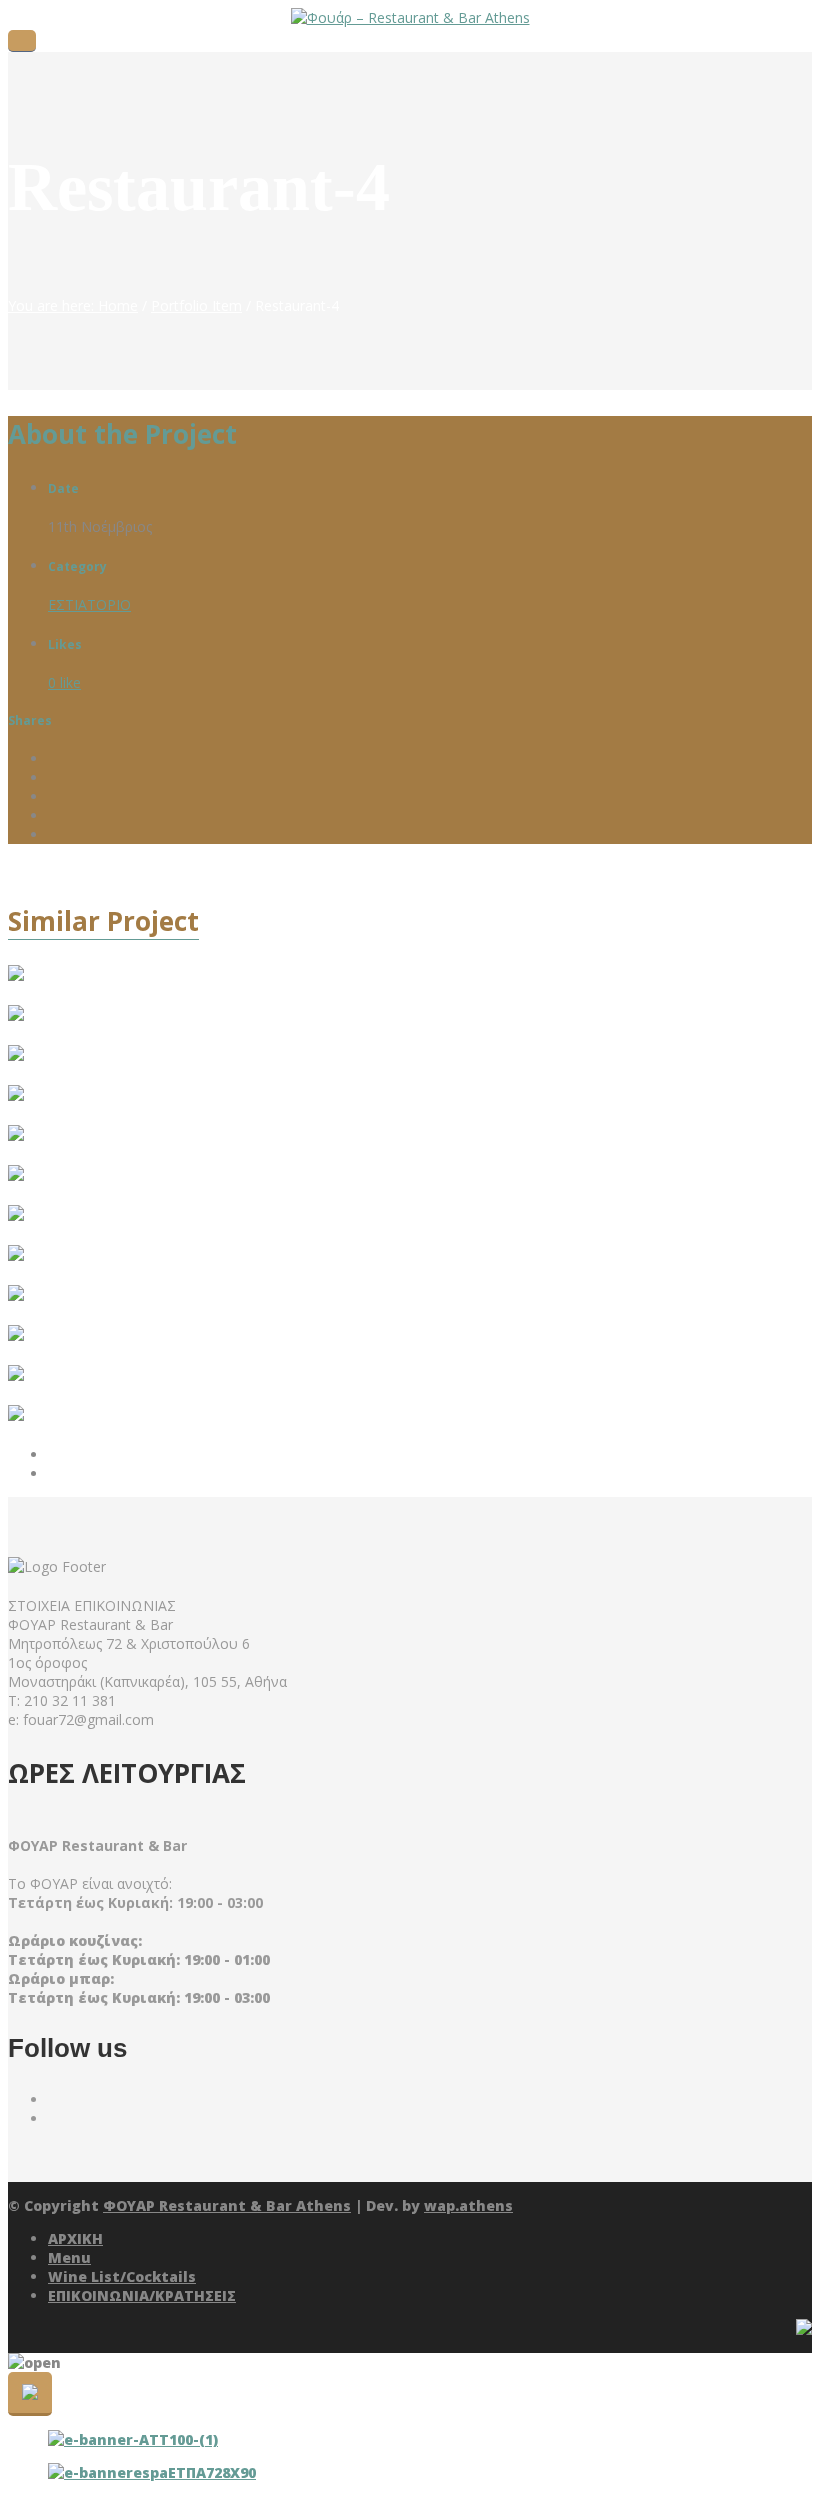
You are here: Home (73, 305)
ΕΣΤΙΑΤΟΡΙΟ (89, 604)
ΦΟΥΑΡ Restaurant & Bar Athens (227, 2205)
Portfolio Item (196, 305)
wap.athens (468, 2205)
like (64, 682)
